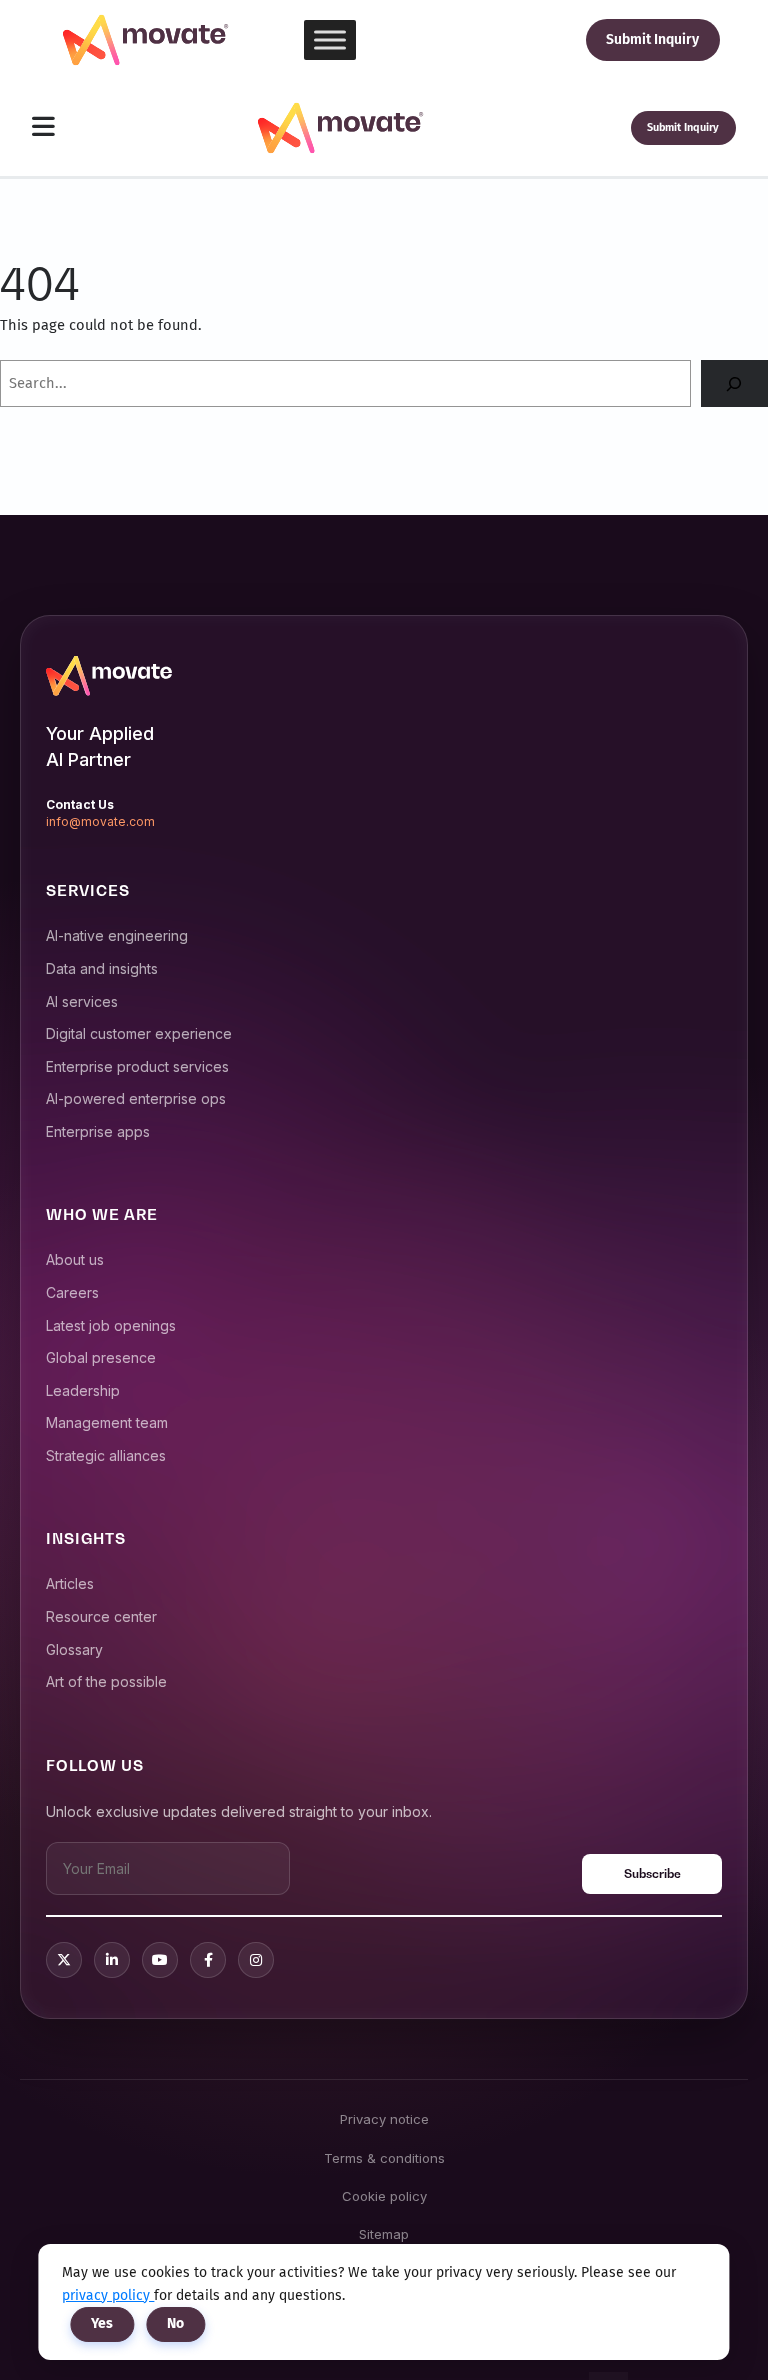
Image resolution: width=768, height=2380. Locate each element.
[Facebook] (208, 1960)
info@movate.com (100, 821)
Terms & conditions (384, 2158)
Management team (107, 1422)
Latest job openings (111, 1325)
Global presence (101, 1357)
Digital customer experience (139, 1033)
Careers (72, 1292)
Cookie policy (384, 2196)
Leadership (83, 1390)
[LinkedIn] (112, 1960)
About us (75, 1259)
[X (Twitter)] (64, 1960)
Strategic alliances (106, 1455)
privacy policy (108, 2295)
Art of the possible (106, 1681)
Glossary (74, 1649)
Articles (70, 1583)
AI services (82, 1001)
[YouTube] (160, 1960)
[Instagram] (256, 1960)
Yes (102, 2323)
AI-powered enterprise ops (136, 1098)
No (175, 2323)
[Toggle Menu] (330, 39)
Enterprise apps (98, 1131)
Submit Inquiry (652, 39)
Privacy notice (384, 2119)
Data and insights (102, 968)
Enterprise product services (137, 1066)
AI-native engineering (117, 935)
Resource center (101, 1616)
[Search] (734, 384)
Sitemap (384, 2234)
